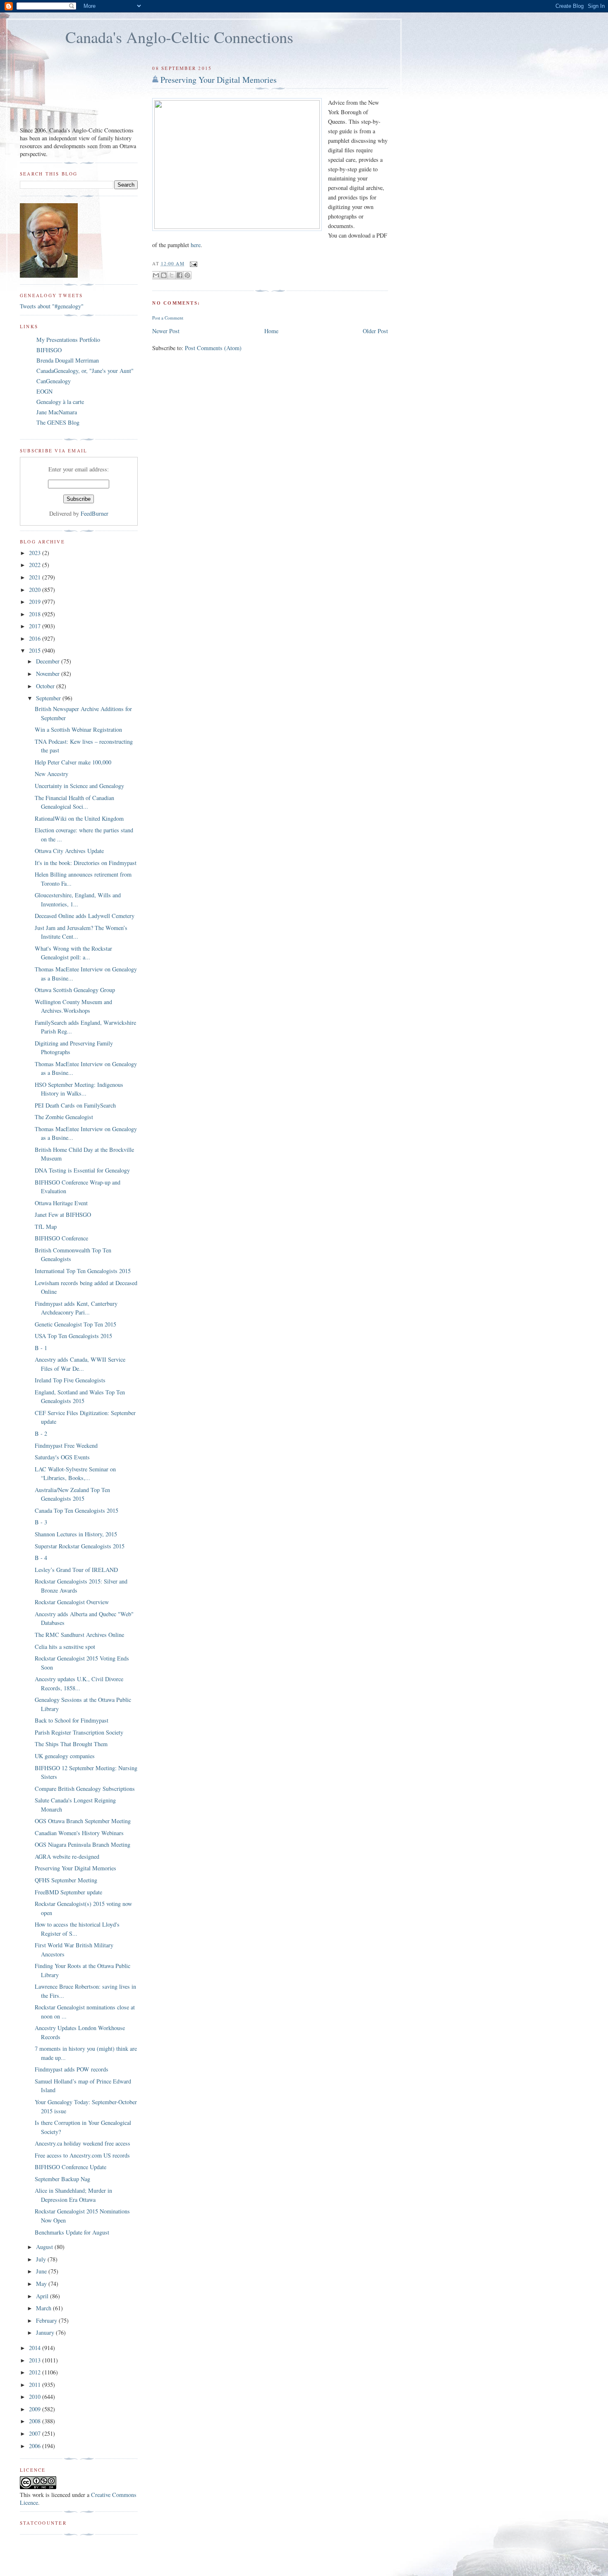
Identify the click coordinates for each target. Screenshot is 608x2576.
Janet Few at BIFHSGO (63, 1215)
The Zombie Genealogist (64, 1117)
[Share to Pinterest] (187, 275)
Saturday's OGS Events (62, 1457)
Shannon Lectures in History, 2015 (76, 1534)
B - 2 (41, 1433)
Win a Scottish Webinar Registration (78, 729)
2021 (36, 577)
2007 (36, 2433)
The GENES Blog (58, 422)
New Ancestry (51, 774)
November (49, 674)
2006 (36, 2446)
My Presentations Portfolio (68, 340)
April (43, 2296)
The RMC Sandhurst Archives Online (79, 1635)
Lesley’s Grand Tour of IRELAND (76, 1570)
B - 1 (41, 1348)
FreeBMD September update (68, 1892)
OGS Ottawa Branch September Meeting (83, 1821)
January (46, 2332)
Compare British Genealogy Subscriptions (85, 1789)
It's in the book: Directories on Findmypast (86, 863)
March (44, 2308)
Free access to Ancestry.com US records (82, 2155)
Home (271, 331)
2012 (36, 2372)
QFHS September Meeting (66, 1880)
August (45, 2247)
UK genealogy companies (65, 1756)
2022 (36, 565)
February (47, 2320)
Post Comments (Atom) (213, 348)
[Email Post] (193, 263)
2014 (36, 2348)
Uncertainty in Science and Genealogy (79, 786)
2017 (36, 626)
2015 (36, 650)
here (196, 245)
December (49, 661)
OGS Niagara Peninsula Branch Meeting (83, 1844)
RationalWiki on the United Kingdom (79, 818)
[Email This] (156, 275)
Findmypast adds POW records (72, 2069)
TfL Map (46, 1227)
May (42, 2284)
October (46, 686)
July (42, 2259)
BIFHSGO (49, 350)
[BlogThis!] (164, 275)
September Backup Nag (62, 2179)
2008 (36, 2421)
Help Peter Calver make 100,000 (73, 762)
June (42, 2271)
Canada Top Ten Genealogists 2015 (77, 1510)
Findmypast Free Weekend (66, 1445)
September (49, 698)
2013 (36, 2360)
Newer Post (166, 331)
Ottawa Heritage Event (61, 1203)
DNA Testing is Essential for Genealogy (82, 1170)
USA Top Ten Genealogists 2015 (73, 1336)
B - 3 (41, 1522)
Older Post (375, 331)
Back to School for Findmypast (72, 1720)
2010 (36, 2397)
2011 (36, 2385)
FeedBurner (95, 513)
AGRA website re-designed (67, 1856)
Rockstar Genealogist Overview (72, 1602)
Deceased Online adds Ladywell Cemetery (85, 916)
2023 (36, 553)
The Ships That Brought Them (71, 1744)
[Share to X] (172, 275)
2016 (36, 638)
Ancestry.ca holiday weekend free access (83, 2143)
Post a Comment (168, 318)
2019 (36, 602)
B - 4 (41, 1558)
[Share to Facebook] (180, 275)
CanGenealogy (54, 381)
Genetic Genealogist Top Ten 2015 (75, 1324)
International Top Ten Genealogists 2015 (83, 1271)
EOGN (44, 391)
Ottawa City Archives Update (69, 851)
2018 (36, 614)
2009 (36, 2409)
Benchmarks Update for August (72, 2232)
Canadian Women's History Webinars (79, 1833)
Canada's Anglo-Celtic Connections (179, 37)
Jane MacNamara (57, 412)
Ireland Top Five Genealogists (70, 1380)
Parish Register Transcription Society (79, 1732)
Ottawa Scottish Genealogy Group (75, 990)
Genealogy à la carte (60, 402)
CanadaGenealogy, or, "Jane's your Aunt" (85, 371)
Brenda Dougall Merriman (68, 360)
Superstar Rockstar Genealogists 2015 (80, 1546)
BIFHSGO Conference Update (71, 2167)
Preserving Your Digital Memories (219, 80)
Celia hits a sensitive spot (65, 1647)
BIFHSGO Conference (61, 1238)
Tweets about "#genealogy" (52, 306)
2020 (36, 590)
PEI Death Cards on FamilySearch (75, 1105)
